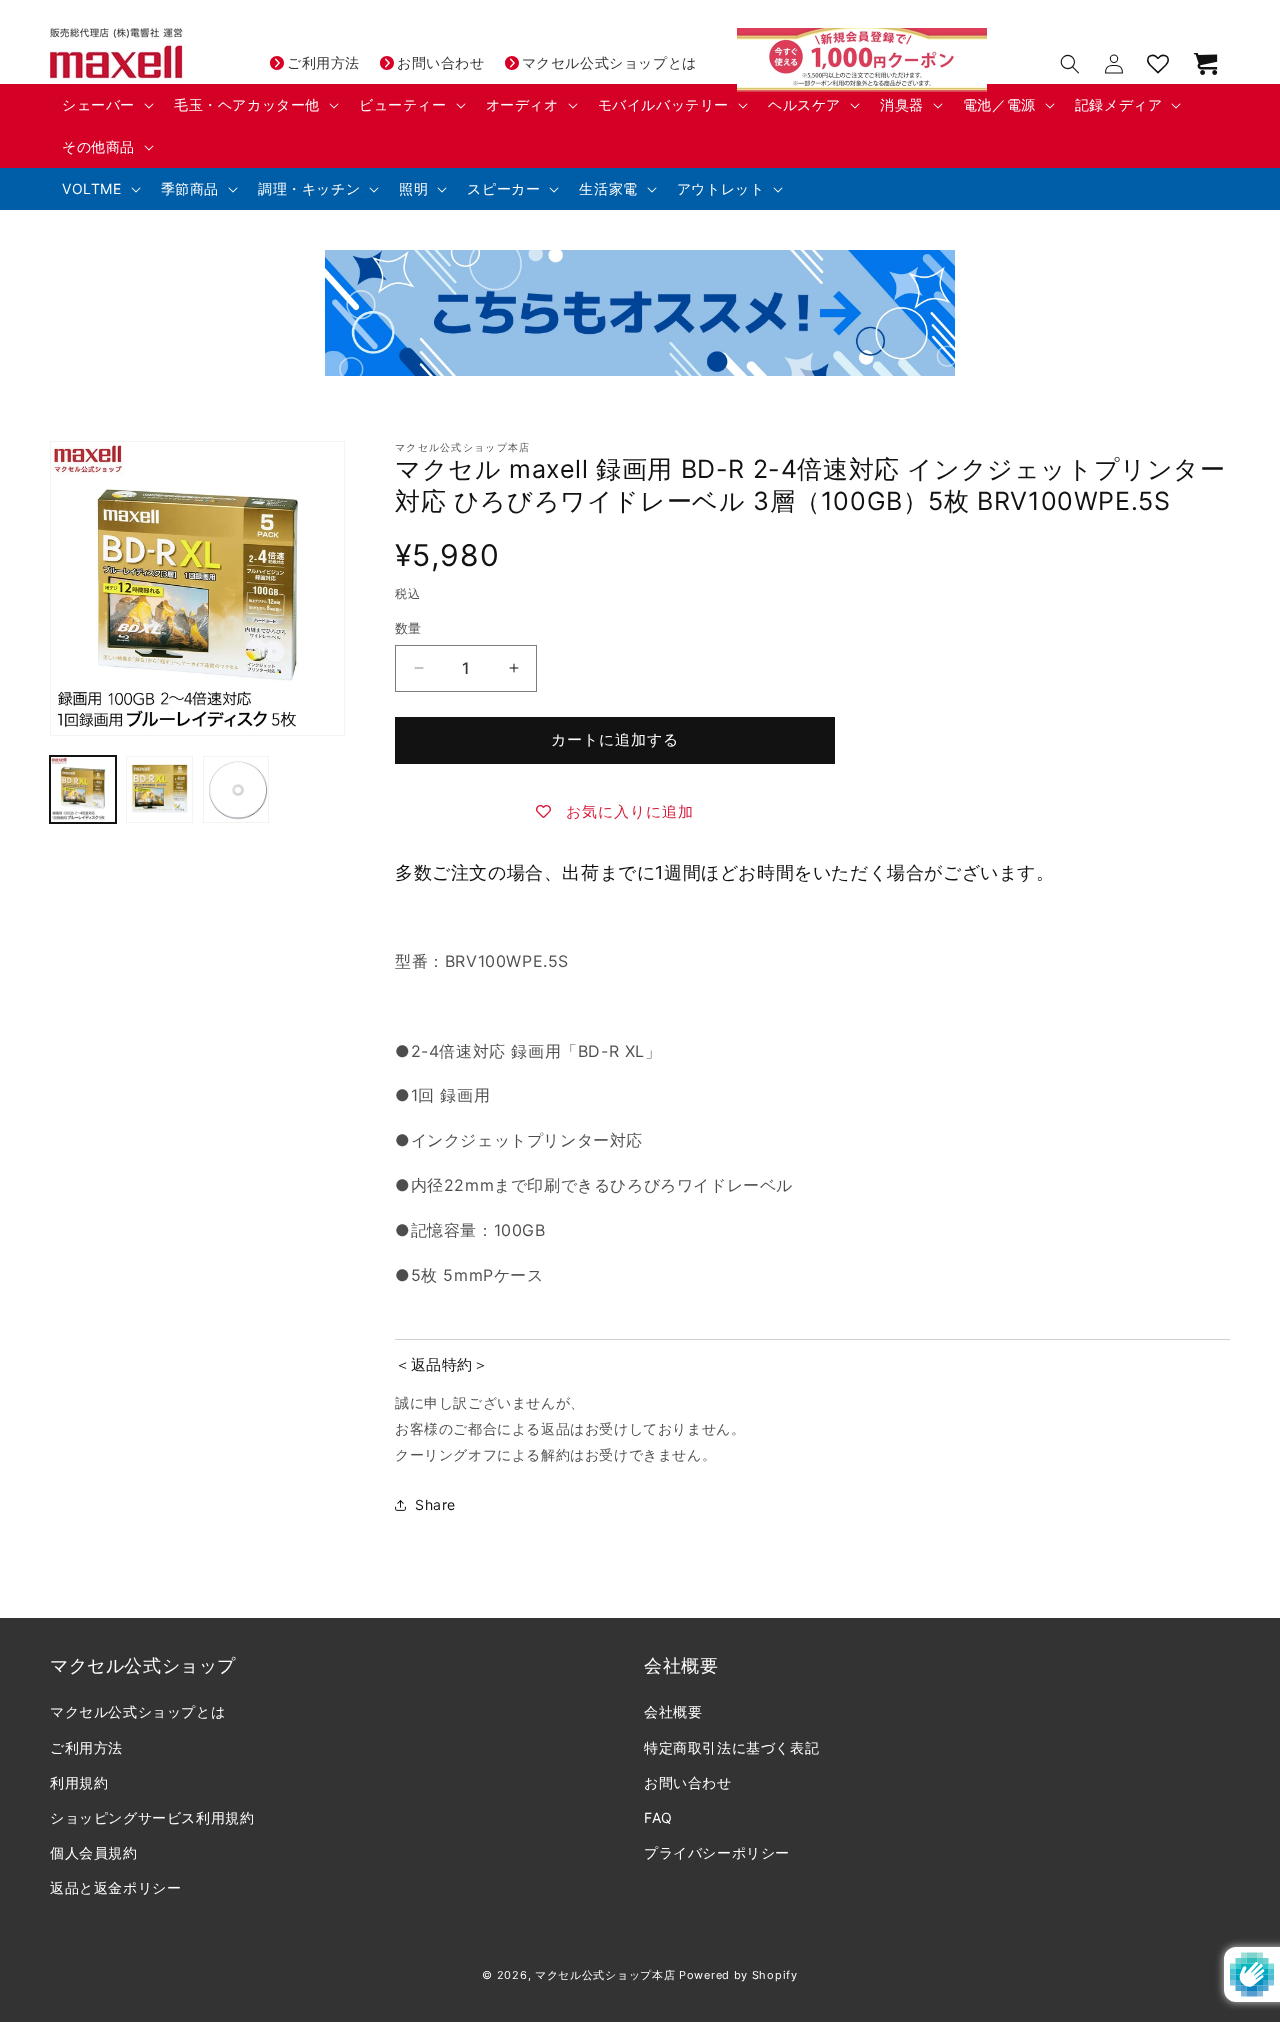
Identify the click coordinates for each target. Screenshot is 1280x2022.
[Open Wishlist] (1158, 64)
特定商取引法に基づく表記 (731, 1746)
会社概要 (673, 1711)
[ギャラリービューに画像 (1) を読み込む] (83, 789)
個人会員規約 (94, 1852)
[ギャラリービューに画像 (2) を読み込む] (159, 789)
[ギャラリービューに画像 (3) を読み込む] (236, 789)
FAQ (658, 1817)
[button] (106, 105)
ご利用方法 (323, 62)
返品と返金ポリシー (115, 1887)
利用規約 (79, 1781)
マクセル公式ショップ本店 (605, 1975)
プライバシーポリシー (717, 1852)
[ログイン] (1114, 64)
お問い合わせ (441, 62)
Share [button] (435, 1504)
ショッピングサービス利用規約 (152, 1817)
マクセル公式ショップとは (609, 62)
